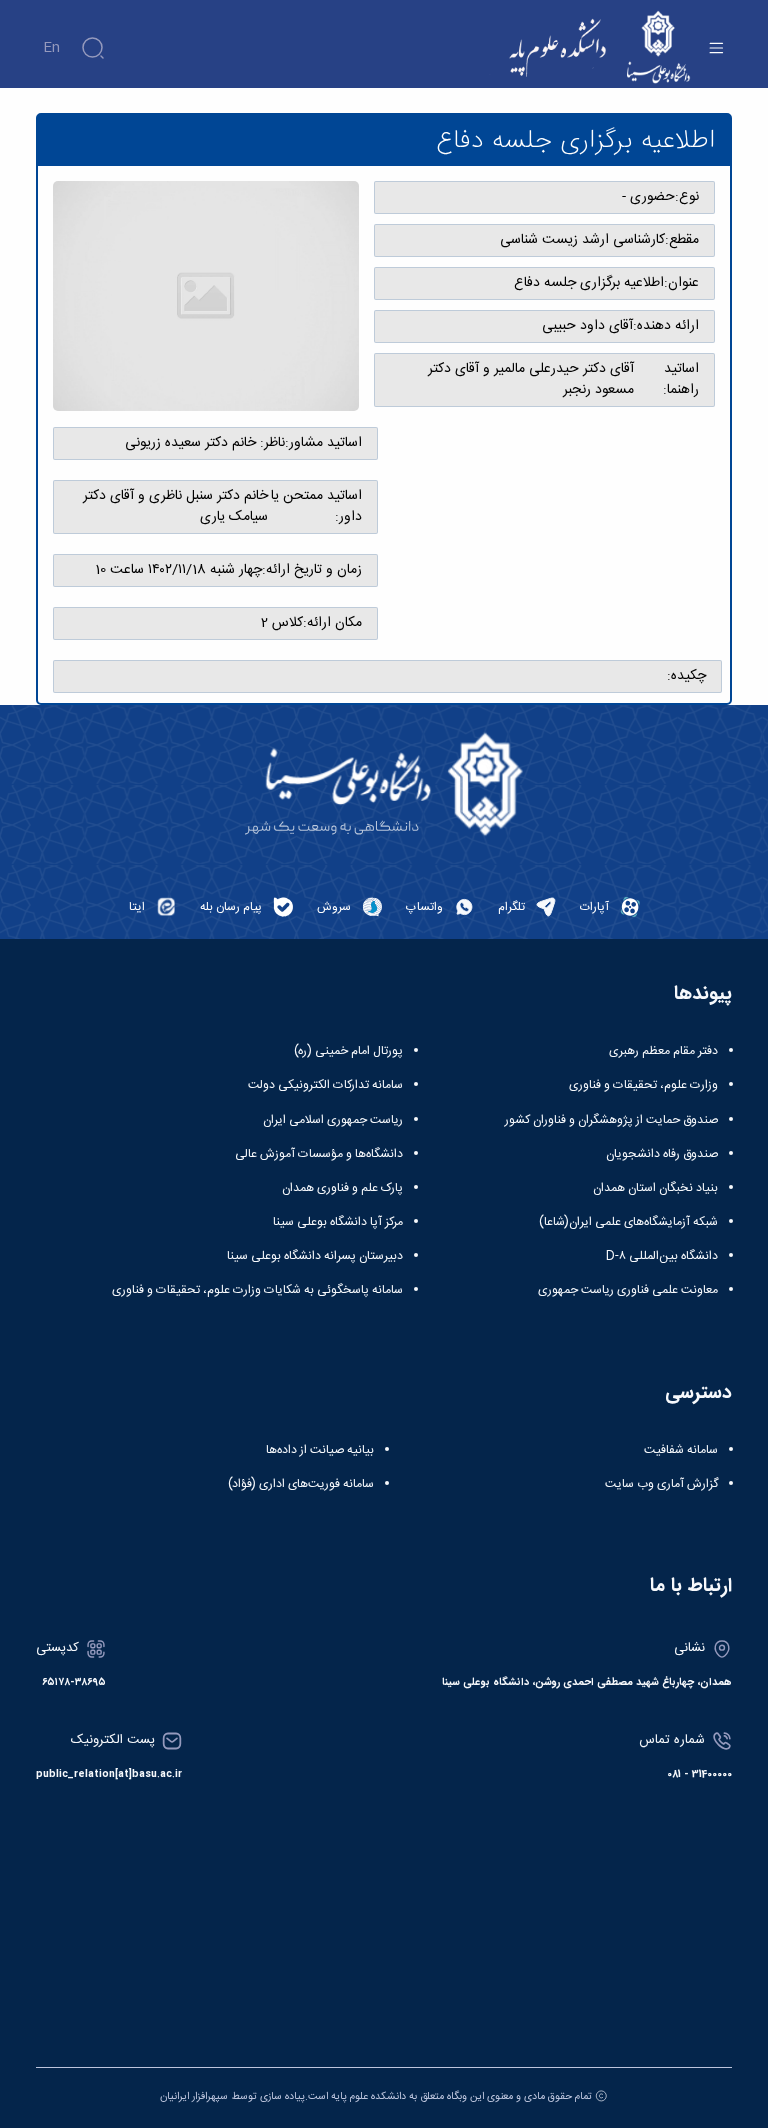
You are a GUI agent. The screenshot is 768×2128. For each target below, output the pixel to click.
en (51, 48)
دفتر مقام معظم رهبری (663, 1051)
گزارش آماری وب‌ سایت (661, 1484)
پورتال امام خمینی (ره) (348, 1051)
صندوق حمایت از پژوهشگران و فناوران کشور (611, 1120)
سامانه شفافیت (681, 1450)
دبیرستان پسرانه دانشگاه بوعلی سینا (315, 1256)
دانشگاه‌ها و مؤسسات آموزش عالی (319, 1154)
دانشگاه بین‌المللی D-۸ (662, 1256)
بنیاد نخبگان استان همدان (655, 1188)
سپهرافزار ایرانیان (194, 2096)
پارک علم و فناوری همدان (342, 1188)
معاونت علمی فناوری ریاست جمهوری (628, 1290)
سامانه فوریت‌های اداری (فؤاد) (301, 1484)
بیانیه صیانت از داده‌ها (320, 1450)
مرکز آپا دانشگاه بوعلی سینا (338, 1222)
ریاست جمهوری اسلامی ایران (333, 1120)
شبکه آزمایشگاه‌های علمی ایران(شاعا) (628, 1222)
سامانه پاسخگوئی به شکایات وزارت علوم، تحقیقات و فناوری (257, 1290)
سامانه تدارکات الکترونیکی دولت (325, 1085)
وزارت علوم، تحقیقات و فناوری (643, 1085)
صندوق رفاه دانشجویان (662, 1154)
